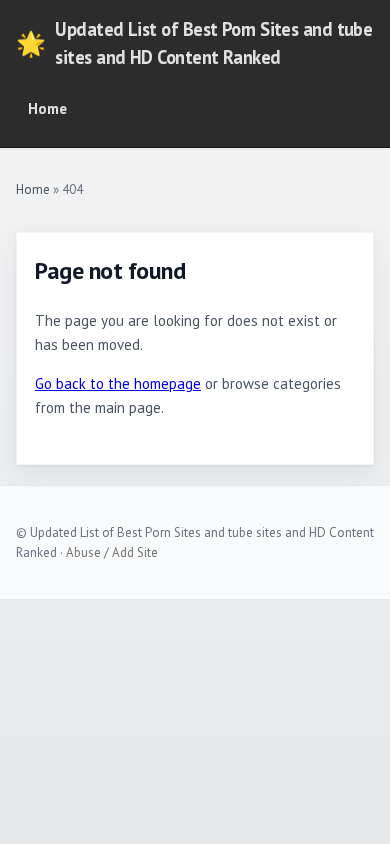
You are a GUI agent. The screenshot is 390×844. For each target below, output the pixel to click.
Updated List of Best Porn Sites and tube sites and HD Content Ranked (194, 43)
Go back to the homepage (118, 383)
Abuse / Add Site (112, 552)
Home (47, 108)
